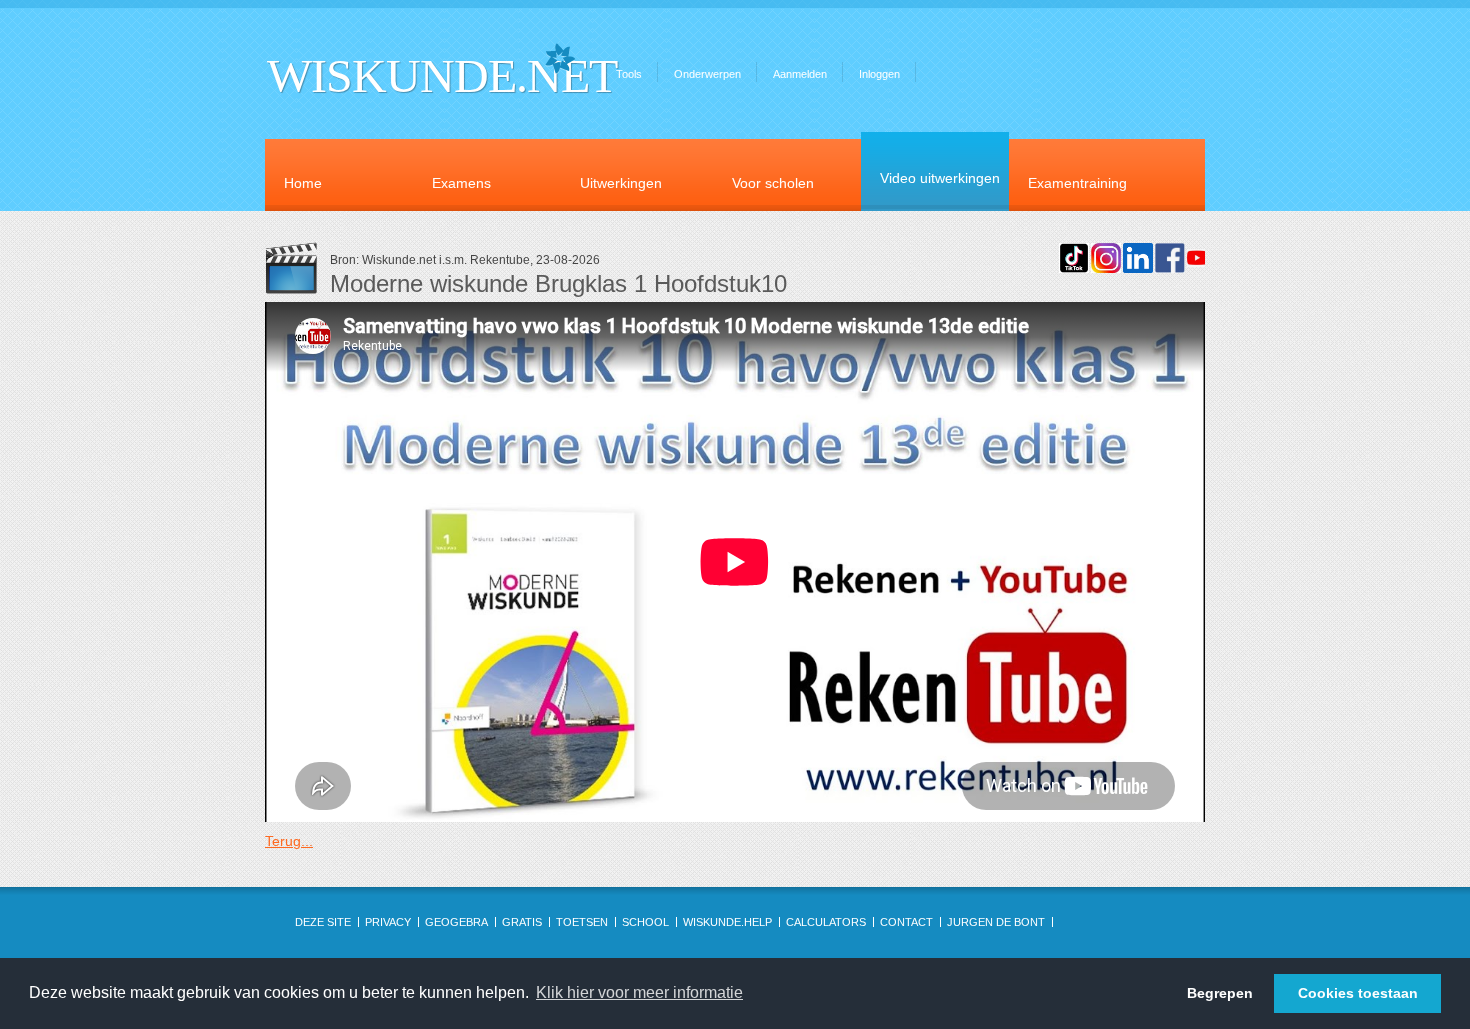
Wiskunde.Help (727, 922)
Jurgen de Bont (996, 922)
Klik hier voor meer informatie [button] (639, 992)
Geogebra (456, 922)
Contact (906, 922)
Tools (629, 74)
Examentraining (1077, 183)
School (645, 922)
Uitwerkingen (621, 183)
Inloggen (879, 74)
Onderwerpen (707, 74)
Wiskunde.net (442, 75)
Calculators (826, 922)
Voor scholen (773, 183)
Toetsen (582, 922)
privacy (388, 922)
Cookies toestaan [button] (1358, 993)
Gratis (522, 922)
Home (303, 183)
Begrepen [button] (1220, 993)
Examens (461, 183)
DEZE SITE (323, 922)
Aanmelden (800, 74)
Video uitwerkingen (940, 178)
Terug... (289, 841)
